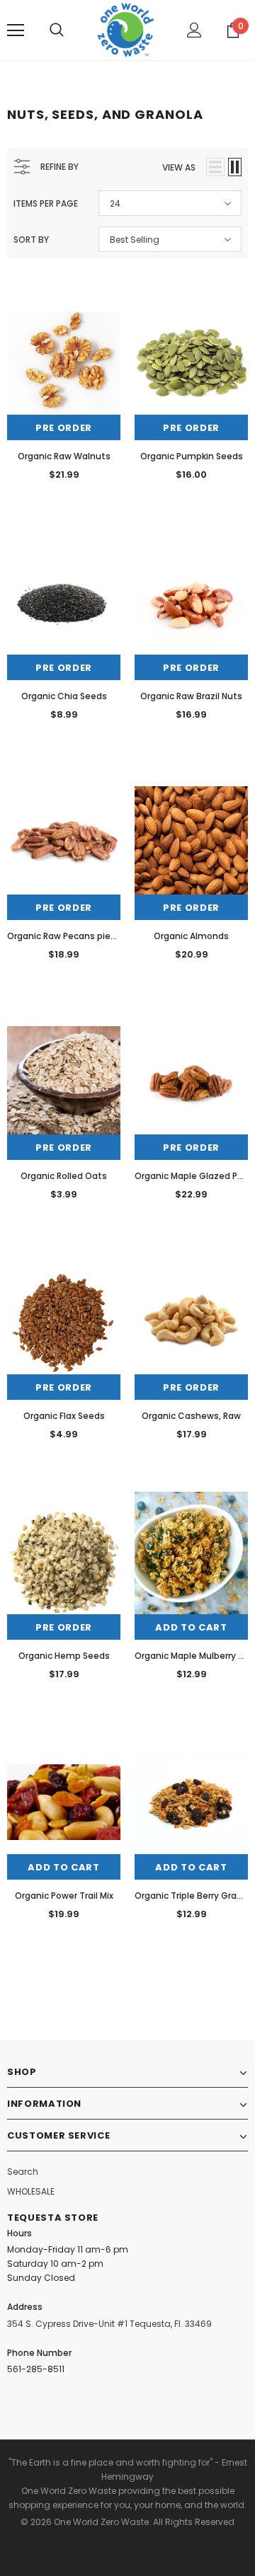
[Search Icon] (57, 30)
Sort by (31, 240)
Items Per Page (46, 203)
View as (179, 167)
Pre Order (64, 428)
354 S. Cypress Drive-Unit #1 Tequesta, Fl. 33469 (109, 2324)
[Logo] (126, 30)
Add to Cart (191, 1627)
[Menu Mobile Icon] (16, 30)
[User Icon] (194, 30)
